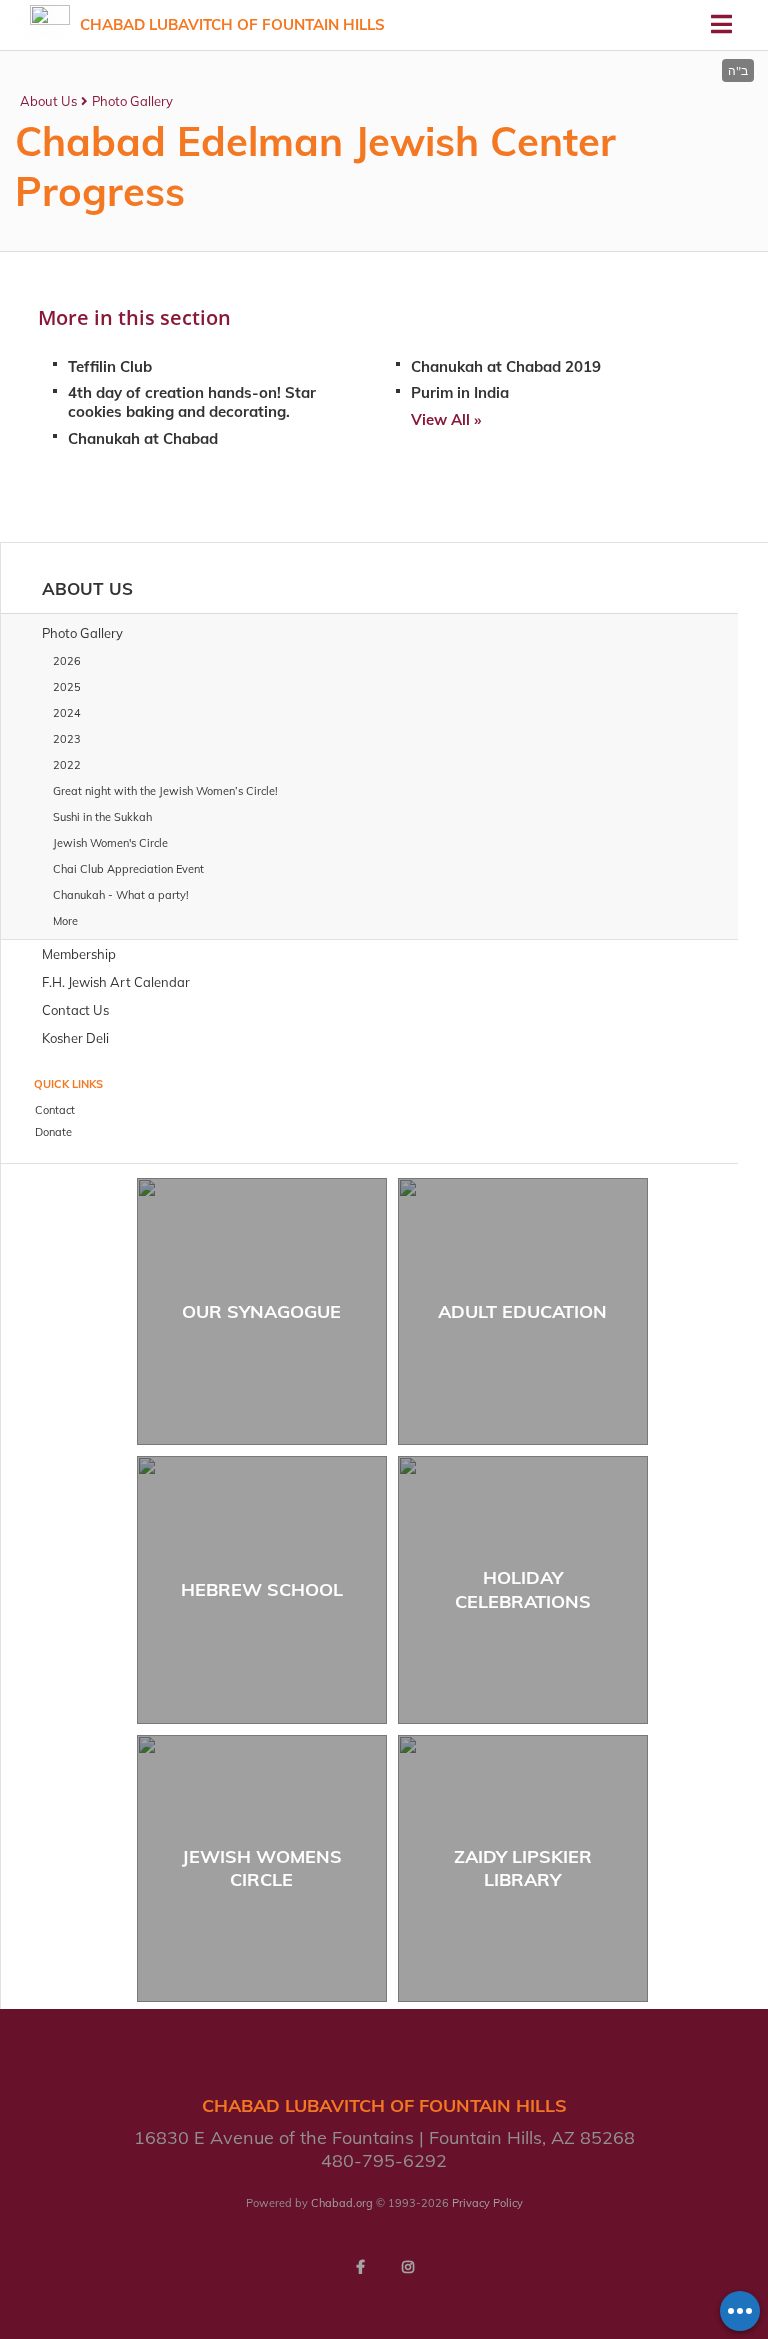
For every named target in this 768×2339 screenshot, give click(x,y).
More (65, 921)
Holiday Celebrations (523, 1589)
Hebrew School (262, 1589)
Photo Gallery (132, 101)
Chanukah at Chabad (143, 438)
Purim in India (460, 392)
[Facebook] (360, 2267)
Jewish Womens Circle (262, 1868)
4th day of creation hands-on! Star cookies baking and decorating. (192, 402)
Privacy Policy (487, 2203)
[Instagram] (408, 2267)
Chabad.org (342, 2203)
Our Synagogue (261, 1311)
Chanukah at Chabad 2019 (506, 366)
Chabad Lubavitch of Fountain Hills (232, 24)
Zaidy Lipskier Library (523, 1868)
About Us (48, 101)
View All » (446, 419)
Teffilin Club (110, 366)
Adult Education (522, 1311)
